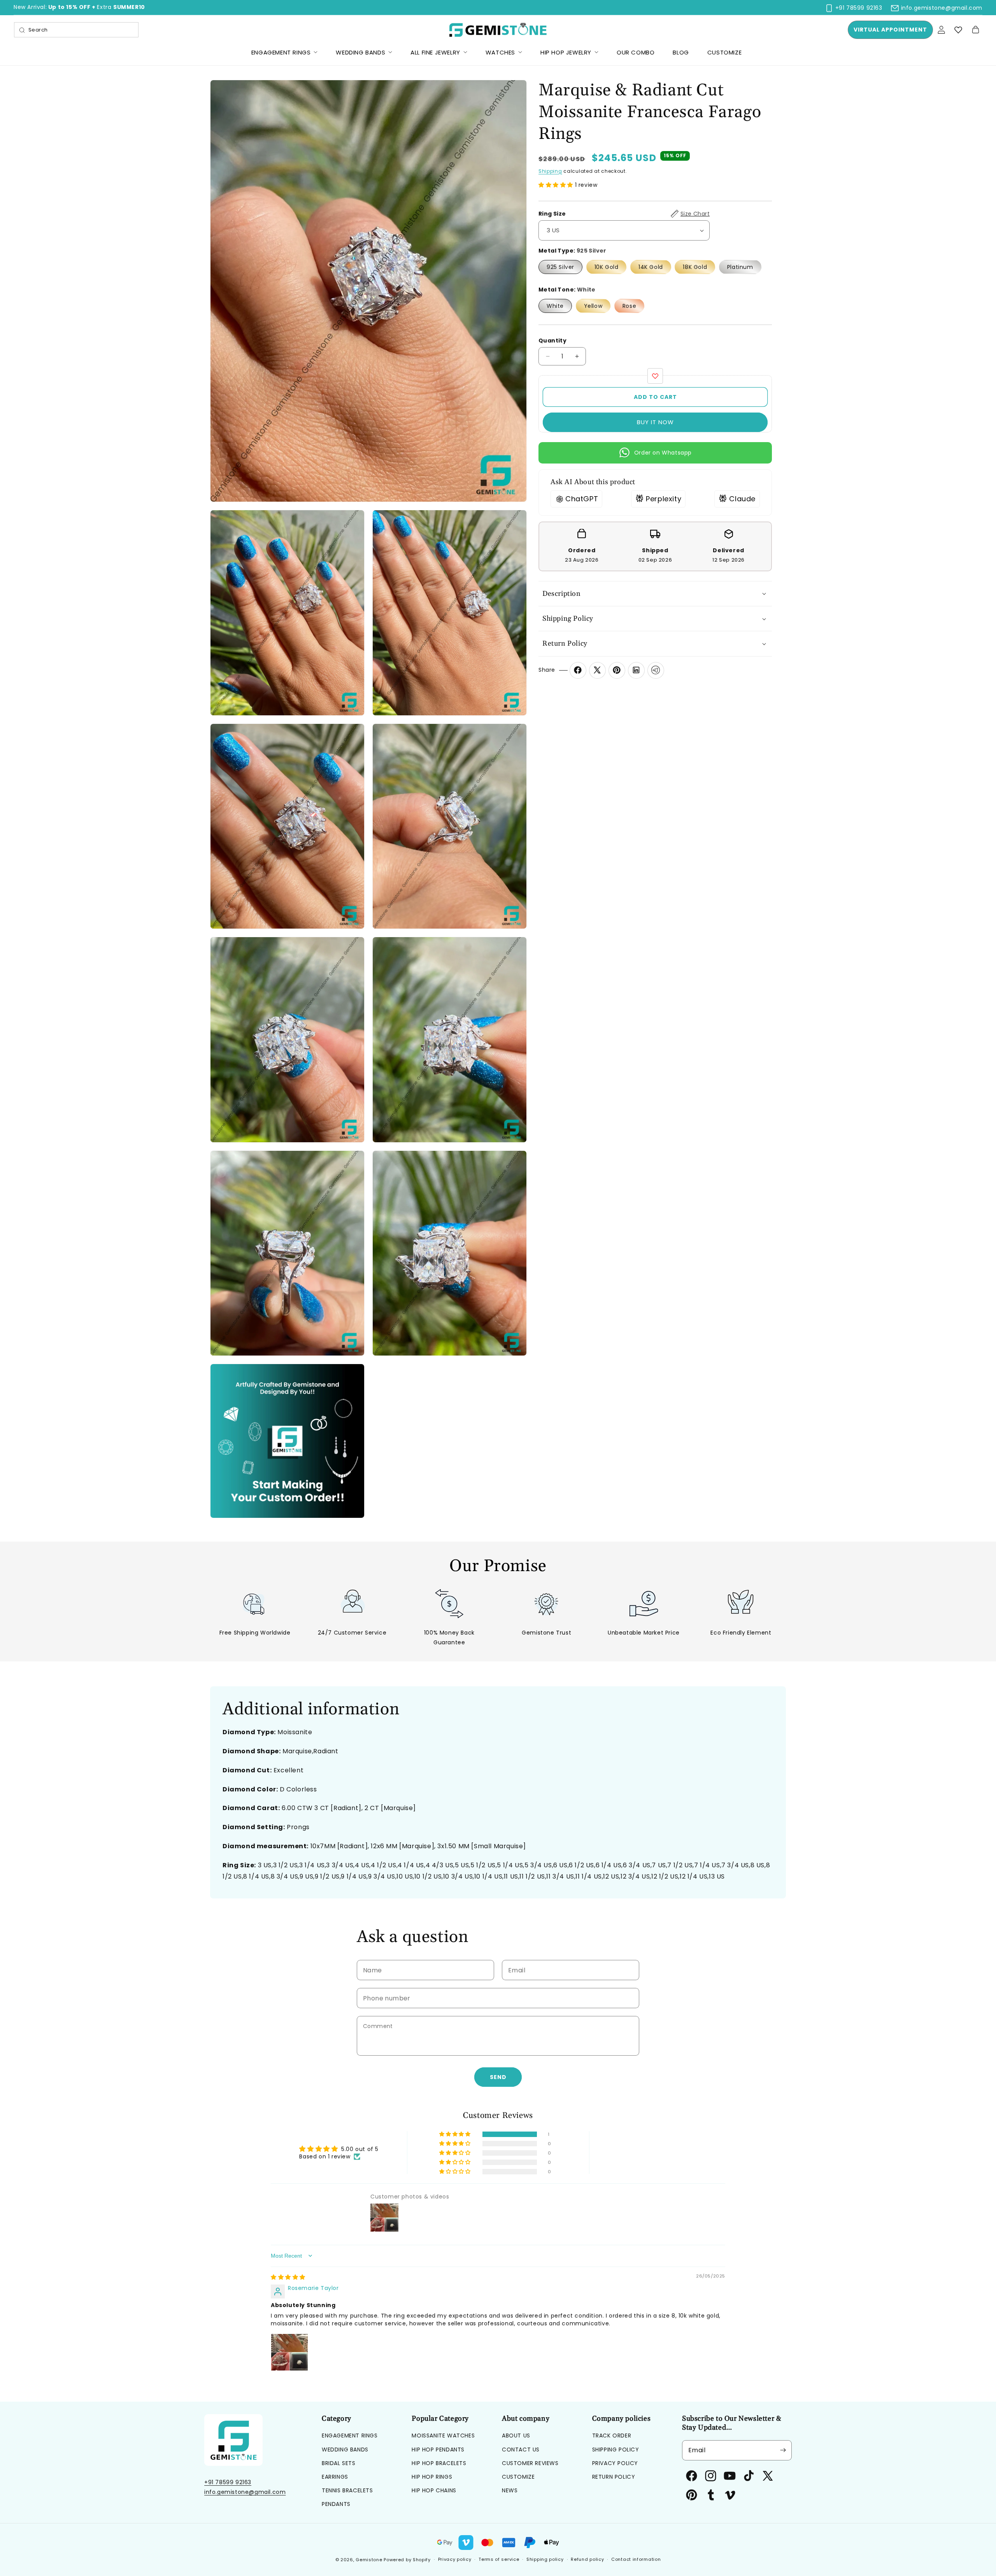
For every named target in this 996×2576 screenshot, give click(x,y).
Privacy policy (455, 2559)
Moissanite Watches (443, 2436)
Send (498, 2077)
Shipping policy (545, 2559)
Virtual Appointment (890, 30)
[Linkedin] (636, 670)
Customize (518, 2477)
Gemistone (369, 2560)
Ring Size (624, 214)
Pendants (336, 2504)
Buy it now (655, 422)
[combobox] (76, 30)
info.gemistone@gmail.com (245, 2492)
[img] (288, 2277)
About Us (516, 2436)
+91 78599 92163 (228, 2482)
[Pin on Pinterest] (617, 670)
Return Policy (614, 2477)
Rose (629, 306)
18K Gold (695, 267)
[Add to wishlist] (655, 376)
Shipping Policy (616, 2450)
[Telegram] (656, 670)
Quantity (552, 341)
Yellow (593, 306)
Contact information (636, 2559)
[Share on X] (597, 670)
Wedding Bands (345, 2450)
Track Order (612, 2436)
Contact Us (521, 2450)
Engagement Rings (350, 2436)
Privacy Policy (615, 2463)
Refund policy (587, 2559)
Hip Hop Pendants (438, 2450)
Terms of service (499, 2559)
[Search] (22, 30)
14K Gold (651, 267)
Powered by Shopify (407, 2560)
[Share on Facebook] (578, 670)
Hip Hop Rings (432, 2477)
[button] (975, 30)
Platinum (740, 267)
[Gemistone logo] (498, 30)
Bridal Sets (339, 2463)
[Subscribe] (783, 2450)
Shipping (550, 171)
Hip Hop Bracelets (439, 2463)
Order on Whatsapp (663, 453)
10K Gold (607, 267)
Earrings (335, 2477)
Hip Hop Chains (434, 2490)
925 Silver (560, 267)
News (510, 2490)
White (555, 306)
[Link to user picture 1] (289, 2352)
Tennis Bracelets (347, 2490)
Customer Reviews (530, 2463)
